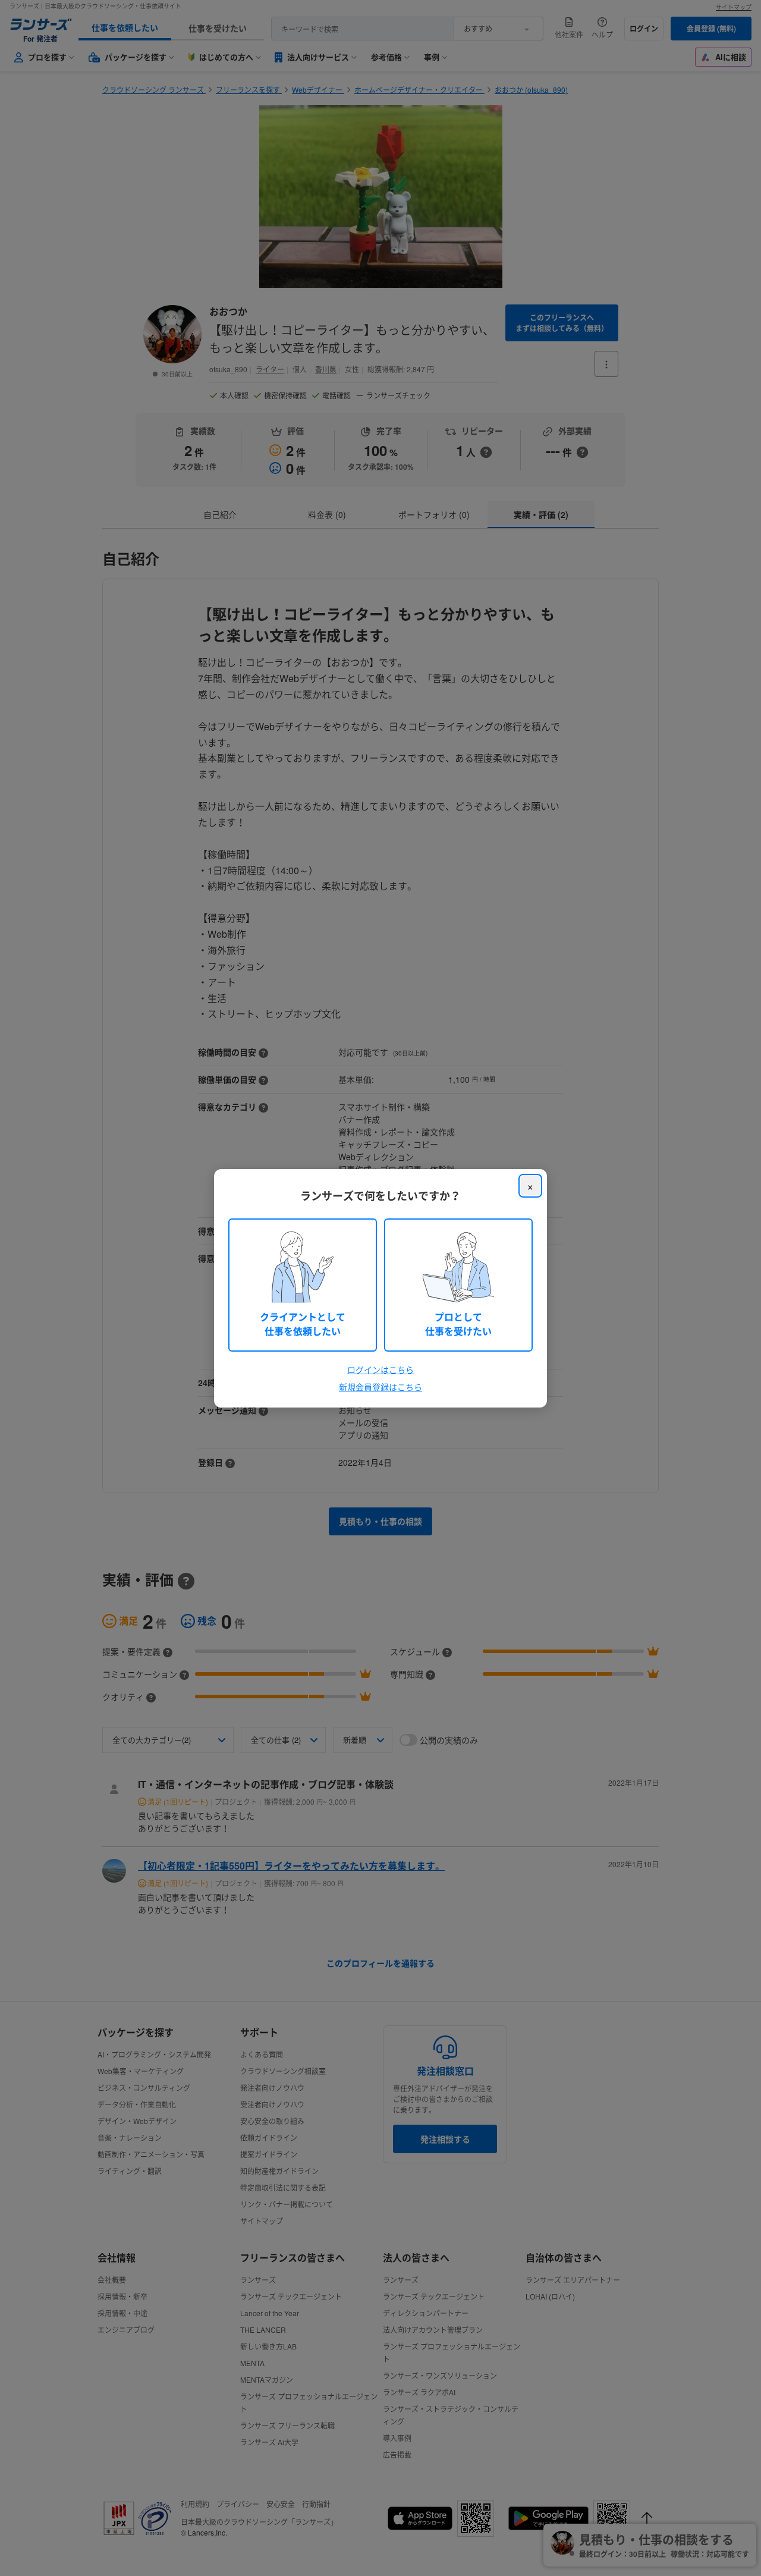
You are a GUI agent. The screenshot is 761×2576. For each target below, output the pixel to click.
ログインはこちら (380, 1369)
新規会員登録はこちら (380, 1387)
